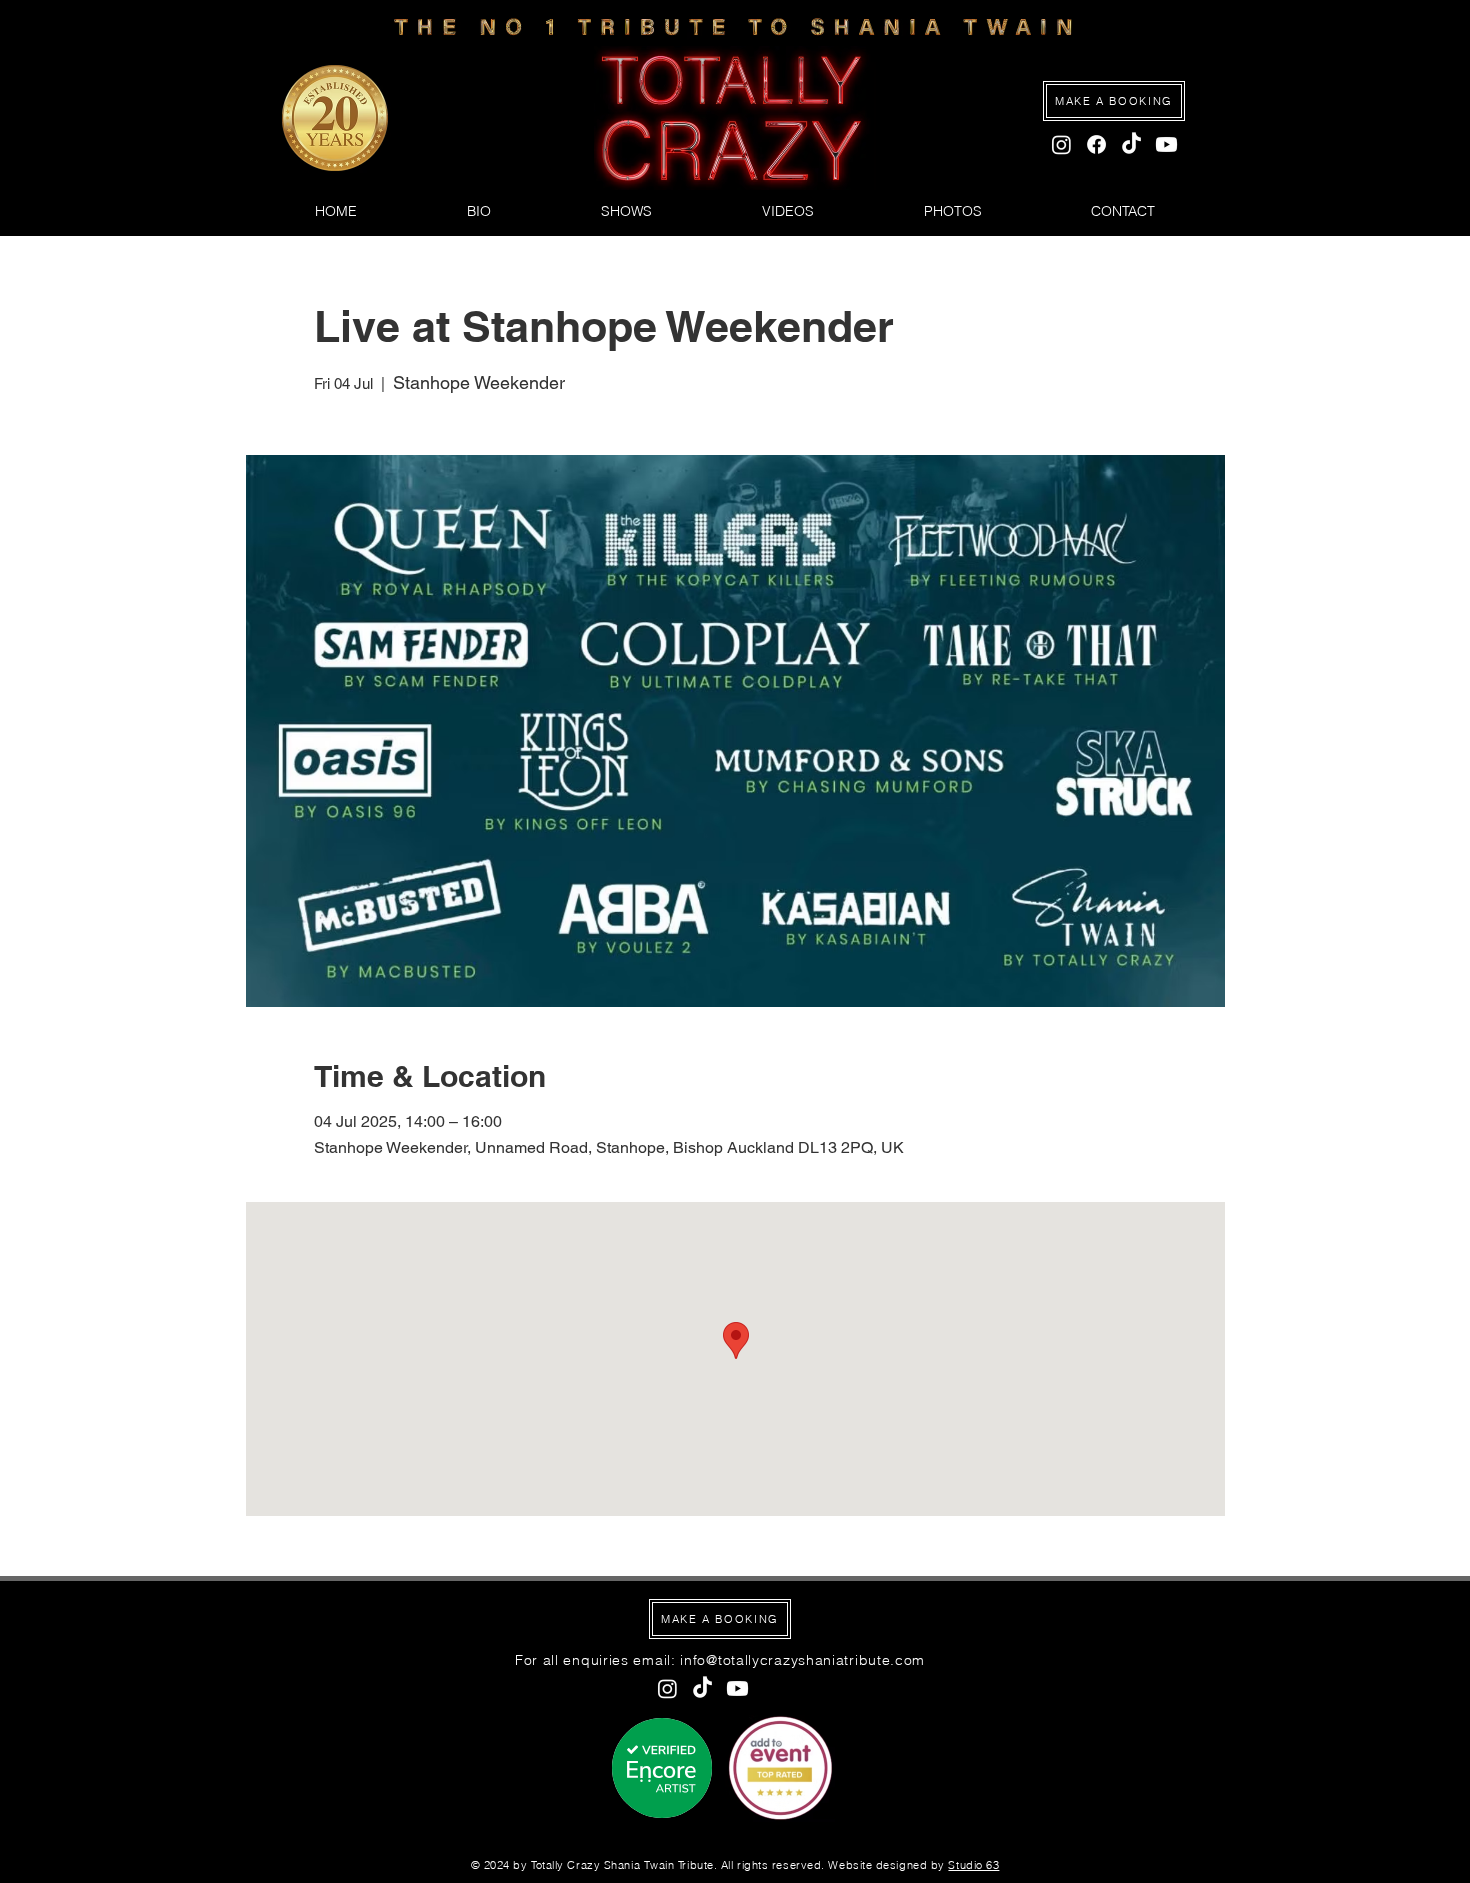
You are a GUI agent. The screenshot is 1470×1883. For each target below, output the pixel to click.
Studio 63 (973, 1865)
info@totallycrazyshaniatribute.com (802, 1660)
